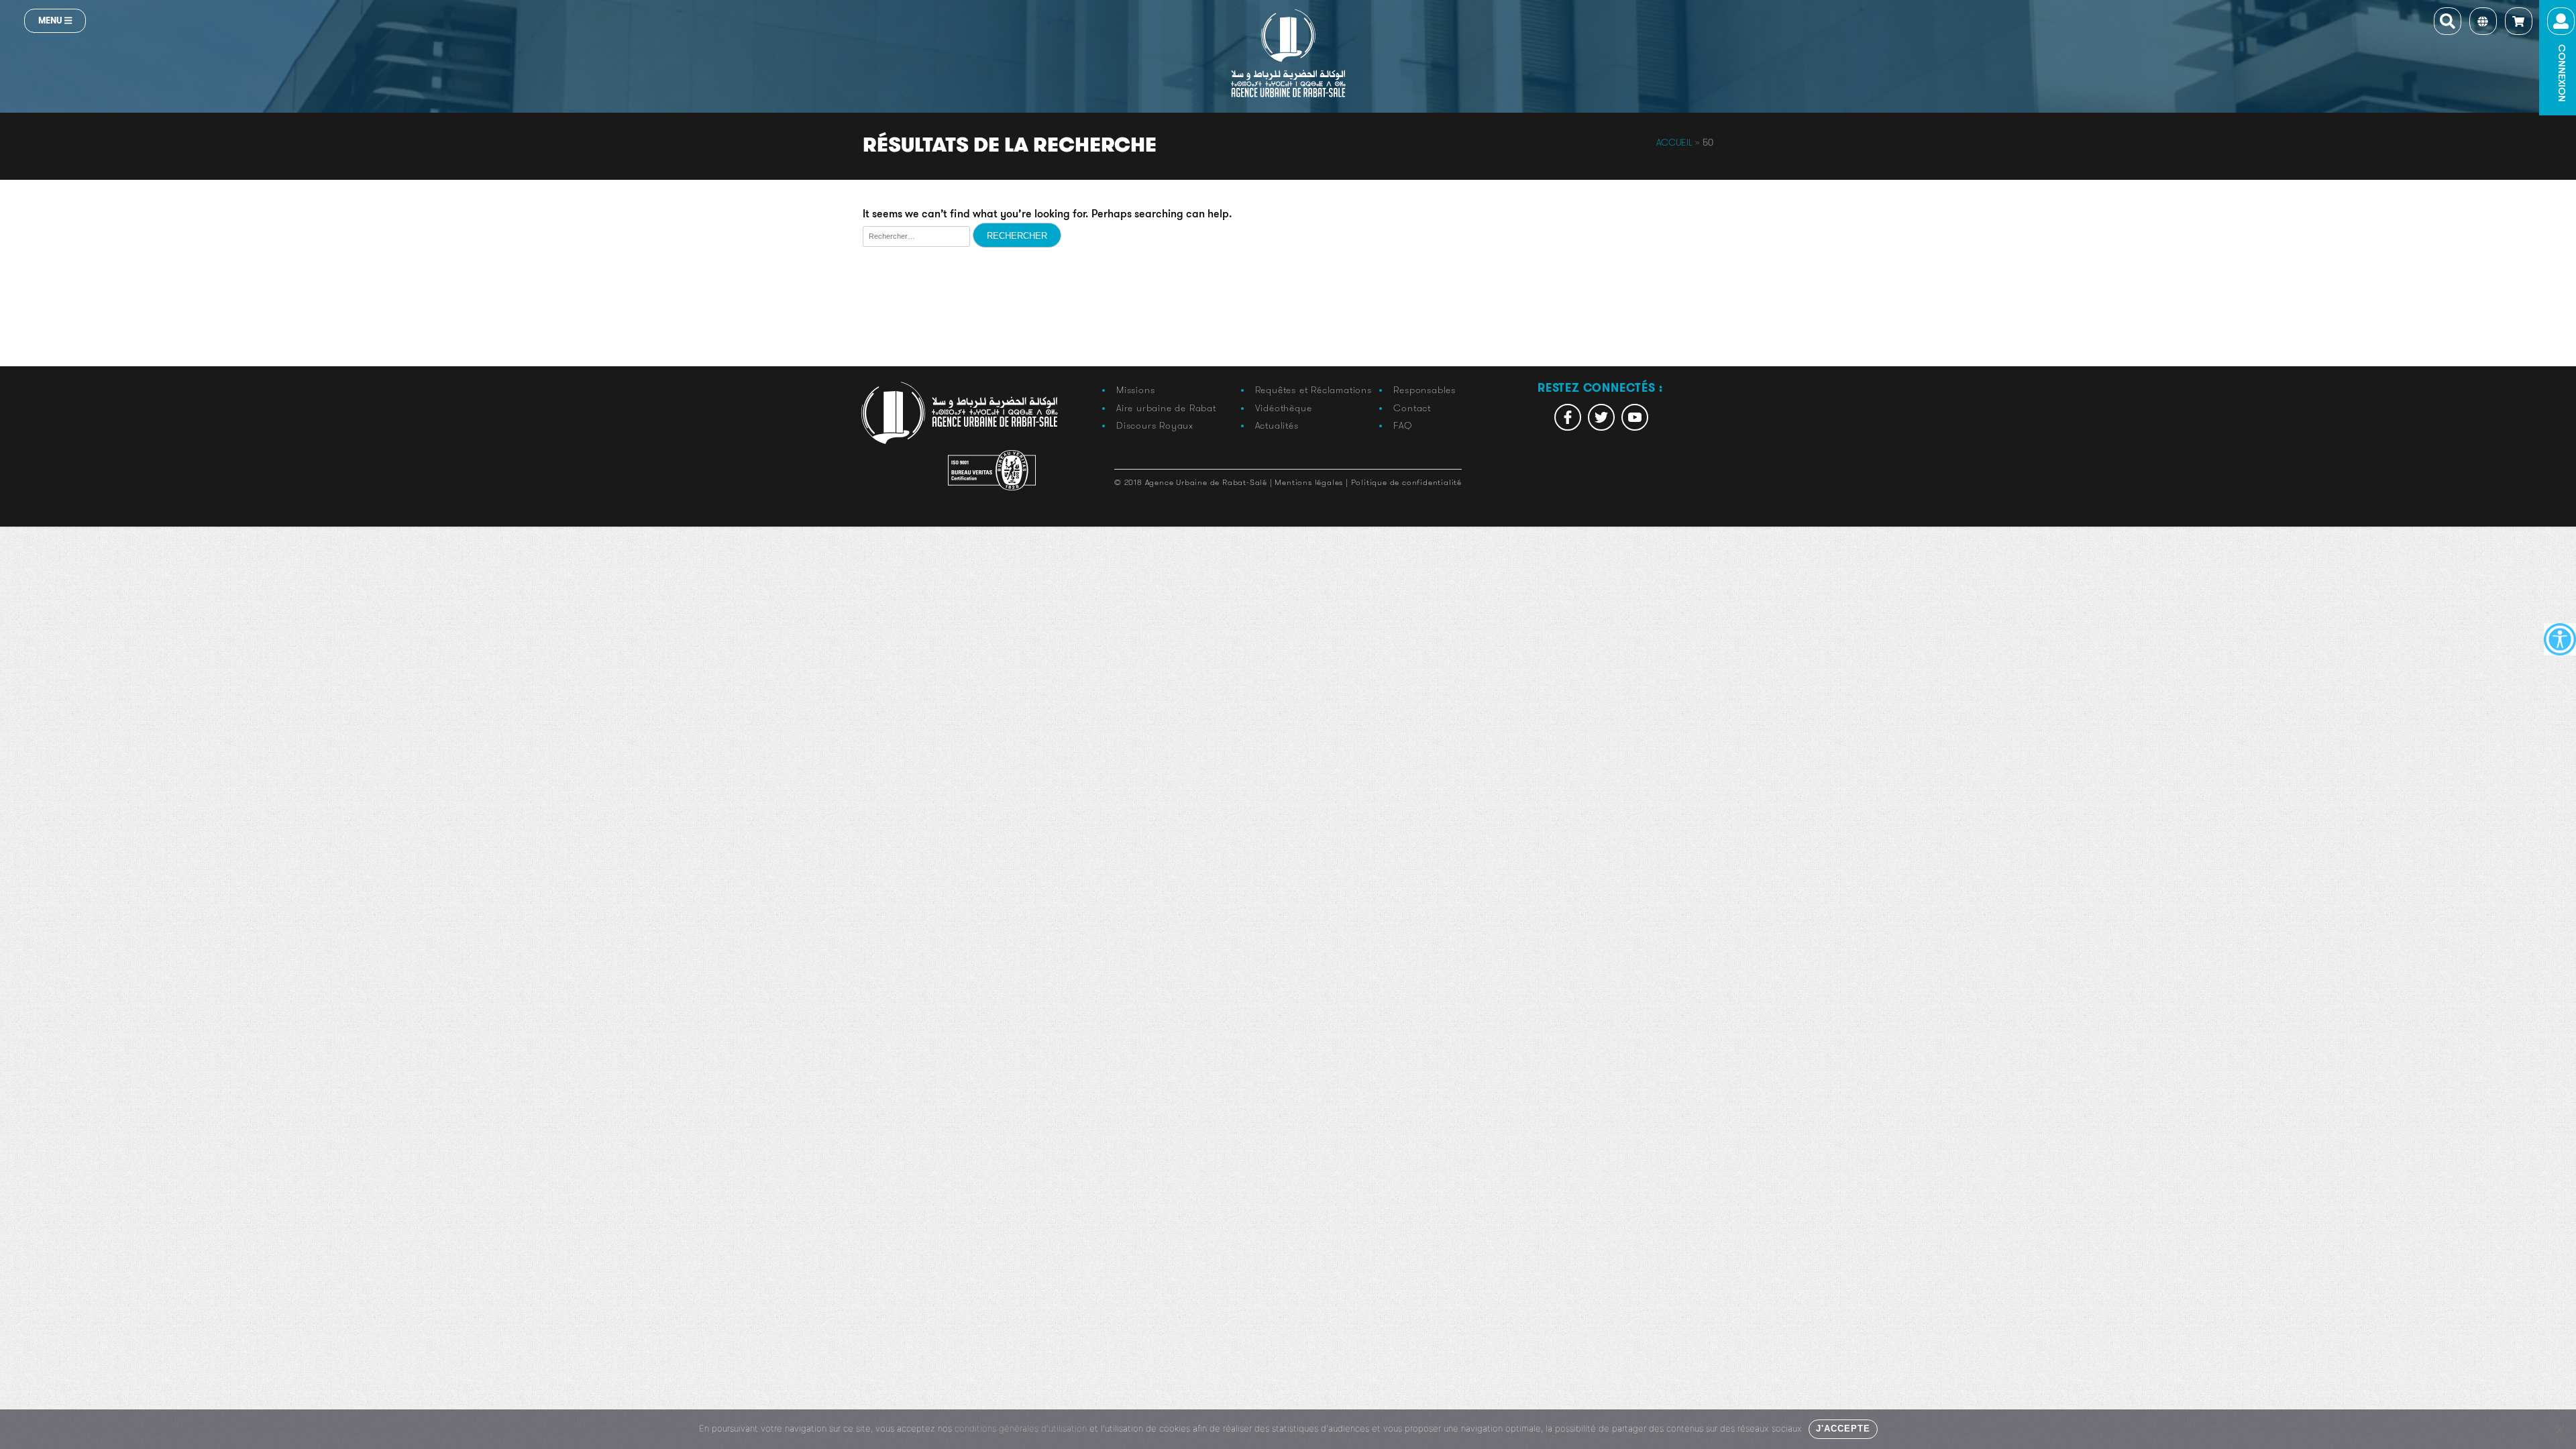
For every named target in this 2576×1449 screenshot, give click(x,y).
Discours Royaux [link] (1155, 425)
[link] (2560, 639)
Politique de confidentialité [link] (1406, 482)
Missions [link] (1135, 390)
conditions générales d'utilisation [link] (1021, 1428)
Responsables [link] (1425, 390)
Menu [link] (51, 20)
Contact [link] (1412, 408)
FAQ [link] (1402, 425)
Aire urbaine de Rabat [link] (1166, 408)
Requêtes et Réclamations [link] (1313, 390)
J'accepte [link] (1843, 1429)
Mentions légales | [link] (1312, 482)
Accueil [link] (1674, 142)
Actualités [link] (1277, 425)
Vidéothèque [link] (1284, 408)
